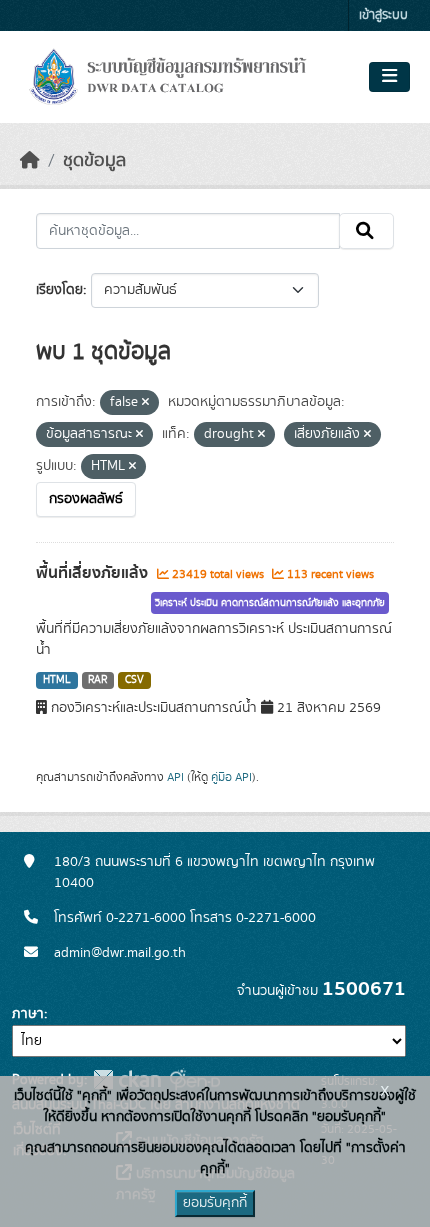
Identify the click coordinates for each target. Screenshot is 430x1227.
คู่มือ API (231, 777)
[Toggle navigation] (389, 77)
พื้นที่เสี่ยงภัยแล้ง (94, 573)
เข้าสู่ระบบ (383, 15)
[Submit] (366, 231)
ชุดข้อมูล (94, 161)
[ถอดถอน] (145, 403)
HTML (57, 680)
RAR (97, 680)
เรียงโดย (59, 290)
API (175, 777)
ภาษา (28, 1014)
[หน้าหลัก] (30, 161)
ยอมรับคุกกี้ (215, 1203)
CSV (134, 680)
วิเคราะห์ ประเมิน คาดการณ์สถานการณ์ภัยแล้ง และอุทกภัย (270, 603)
